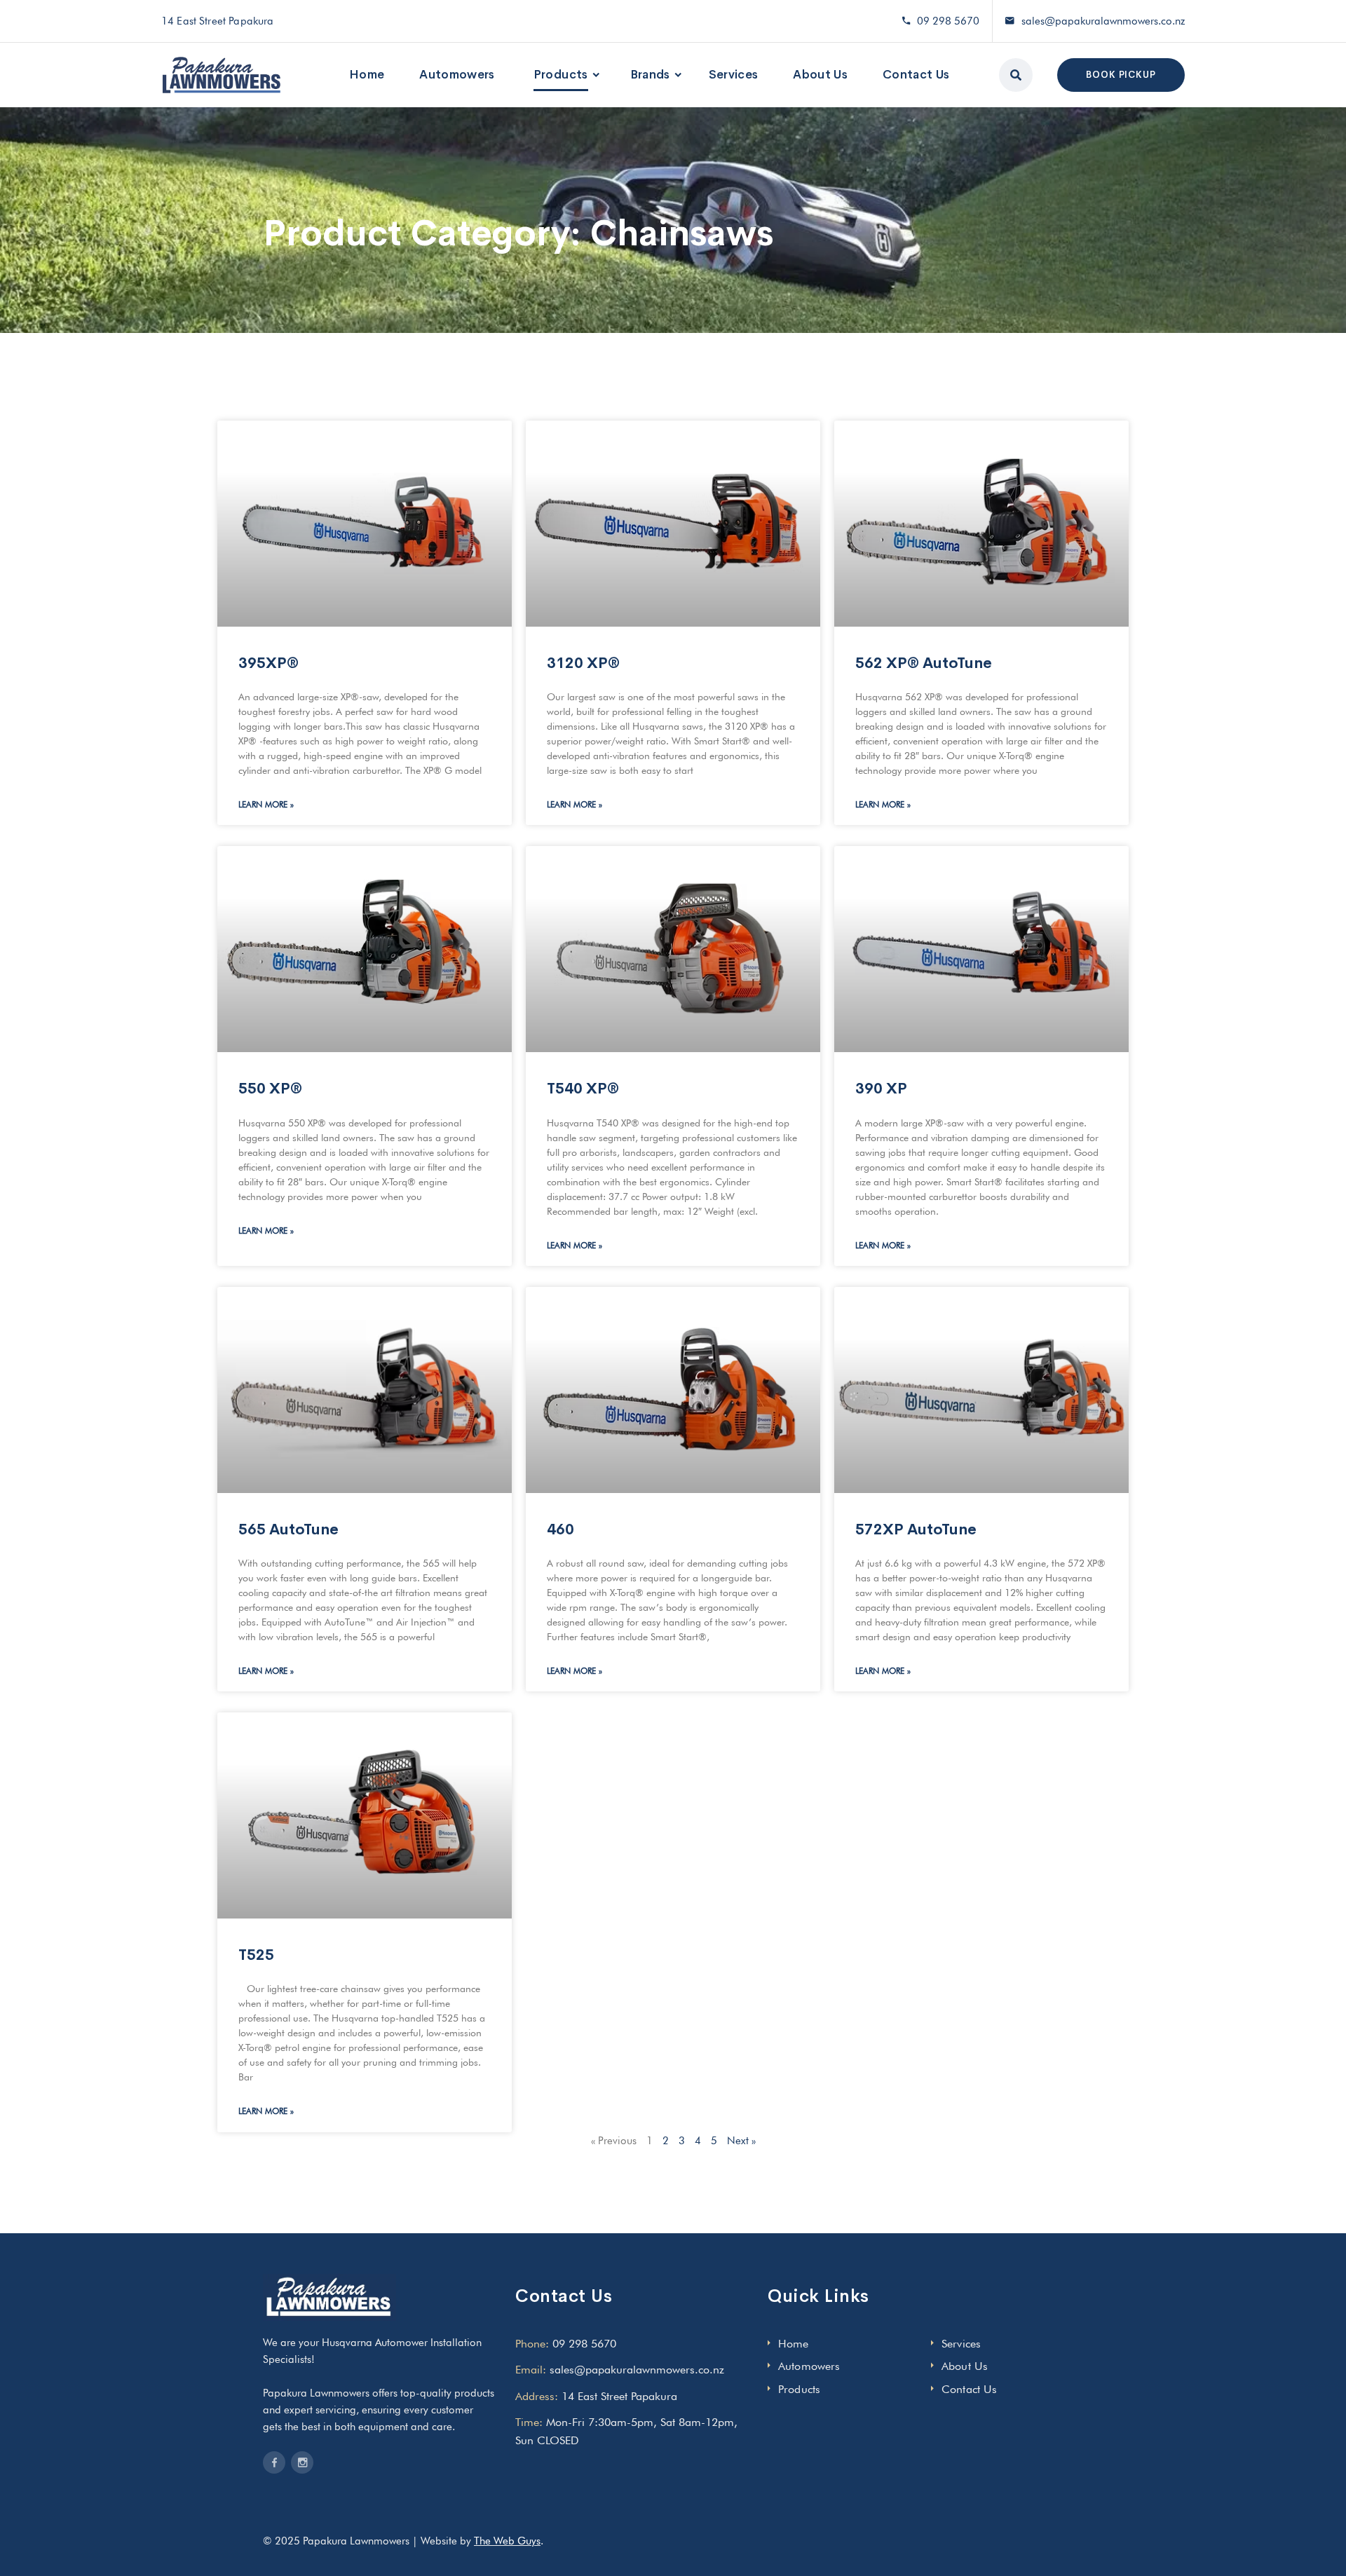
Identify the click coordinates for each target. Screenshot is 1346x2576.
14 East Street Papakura (619, 2396)
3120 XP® (583, 663)
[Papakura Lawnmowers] (222, 75)
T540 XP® (583, 1089)
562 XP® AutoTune (924, 663)
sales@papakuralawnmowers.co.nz (1103, 21)
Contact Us (916, 75)
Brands (650, 75)
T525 (256, 1955)
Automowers (457, 75)
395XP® (268, 663)
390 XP (881, 1089)
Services (734, 75)
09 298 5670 (948, 21)
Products (561, 75)
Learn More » (266, 804)
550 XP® (270, 1089)
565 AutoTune (288, 1529)
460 (560, 1529)
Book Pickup (1121, 75)
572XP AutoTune (916, 1529)
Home (367, 75)
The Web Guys (507, 2541)
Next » (741, 2141)
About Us (820, 75)
